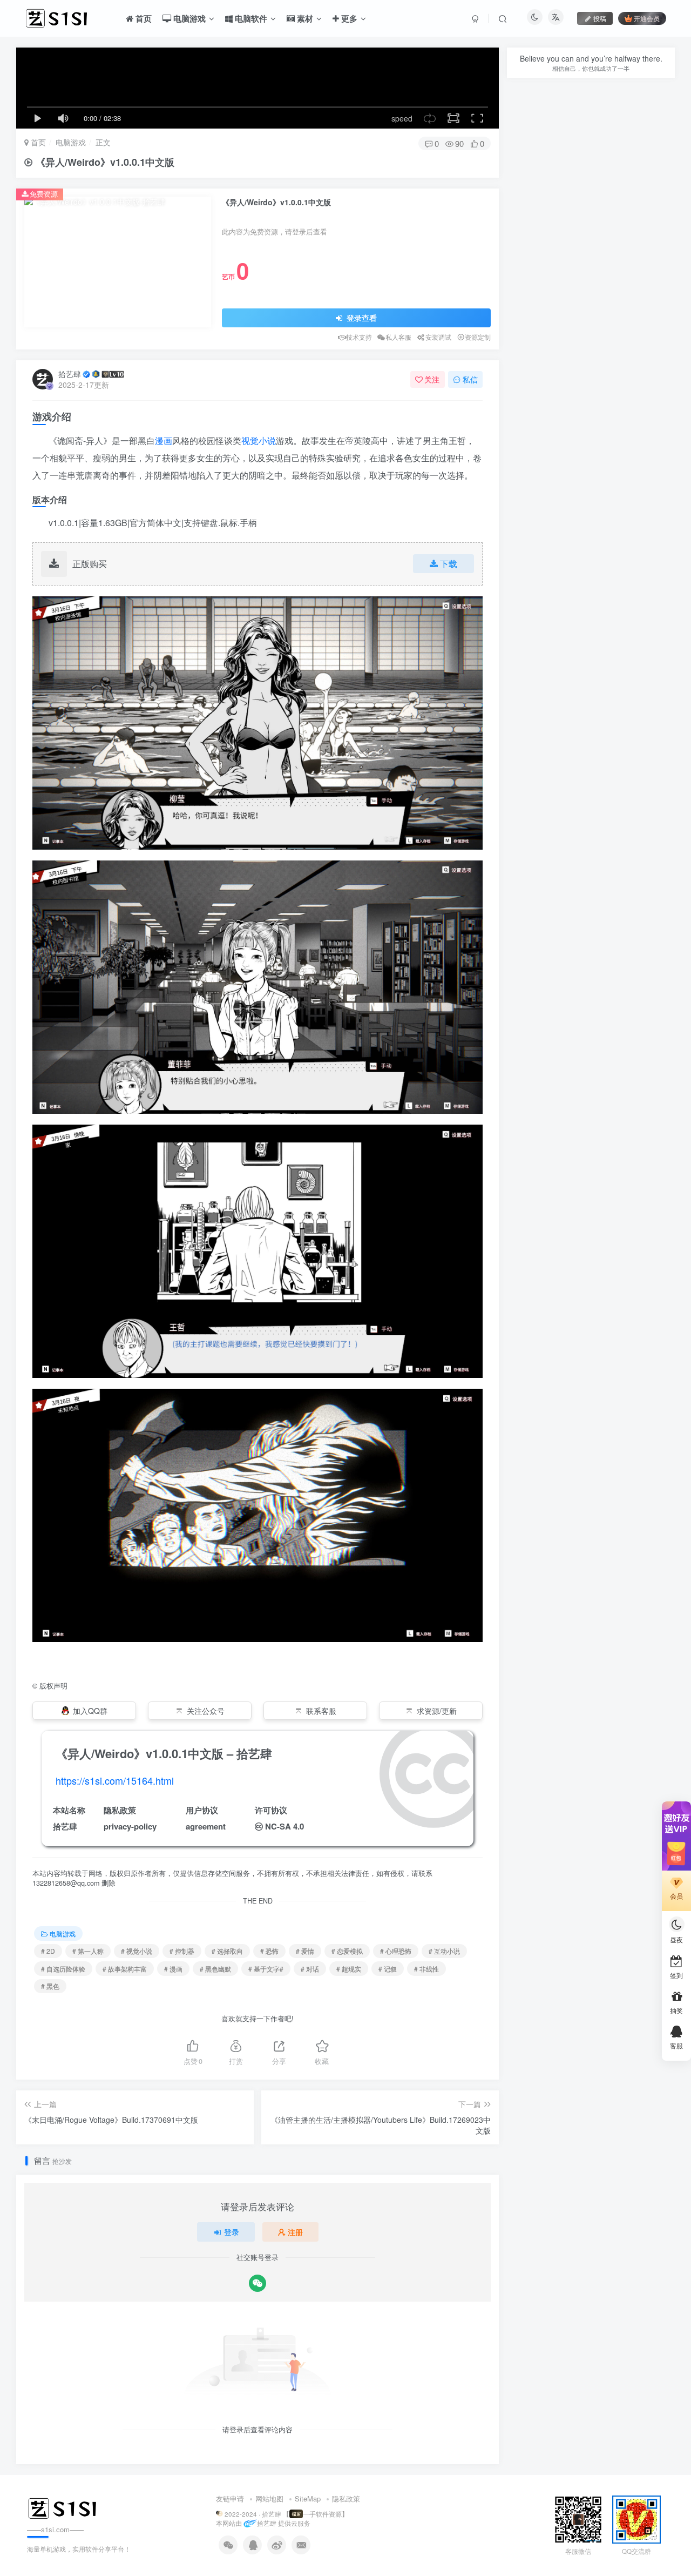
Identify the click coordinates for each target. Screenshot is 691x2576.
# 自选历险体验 (63, 1969)
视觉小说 (259, 440)
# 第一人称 (88, 1951)
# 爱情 (305, 1951)
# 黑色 (50, 1986)
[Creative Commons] (259, 1826)
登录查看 (361, 318)
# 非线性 (426, 1969)
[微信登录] (258, 2283)
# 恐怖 (269, 1951)
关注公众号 (206, 1711)
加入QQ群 (90, 1711)
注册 (295, 2232)
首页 (37, 142)
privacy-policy (130, 1826)
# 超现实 (349, 1969)
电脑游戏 (71, 142)
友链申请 (230, 2498)
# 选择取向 (227, 1951)
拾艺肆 (70, 374)
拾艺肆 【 (276, 2514)
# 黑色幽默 (215, 1969)
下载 (449, 564)
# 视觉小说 (137, 1951)
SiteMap (308, 2498)
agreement (206, 1826)
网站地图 (269, 2498)
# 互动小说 (444, 1951)
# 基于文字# (266, 1969)
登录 (232, 2232)
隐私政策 (346, 2498)
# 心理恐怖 (396, 1951)
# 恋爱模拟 (347, 1951)
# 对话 (310, 1969)
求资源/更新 (437, 1711)
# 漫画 (173, 1969)
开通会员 (647, 18)
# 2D (48, 1951)
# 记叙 (388, 1969)
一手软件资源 (322, 2514)
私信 (470, 379)
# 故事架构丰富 (125, 1969)
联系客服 (321, 1711)
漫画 (164, 440)
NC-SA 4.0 (284, 1826)
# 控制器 (182, 1951)
